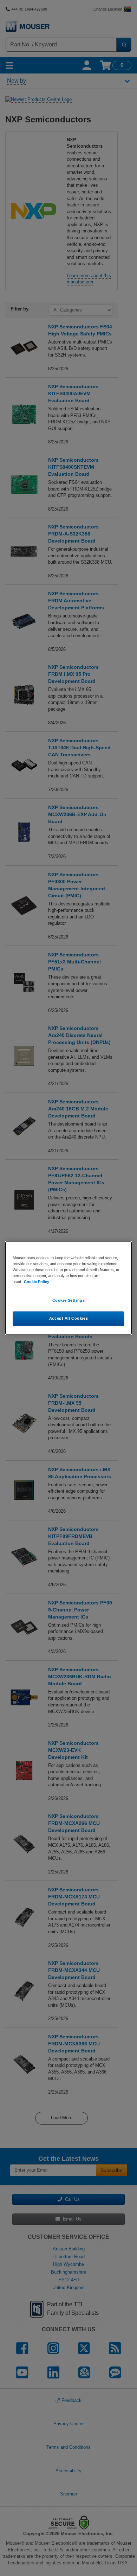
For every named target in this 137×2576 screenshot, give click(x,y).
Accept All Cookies (68, 1319)
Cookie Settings (69, 1301)
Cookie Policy (37, 1282)
